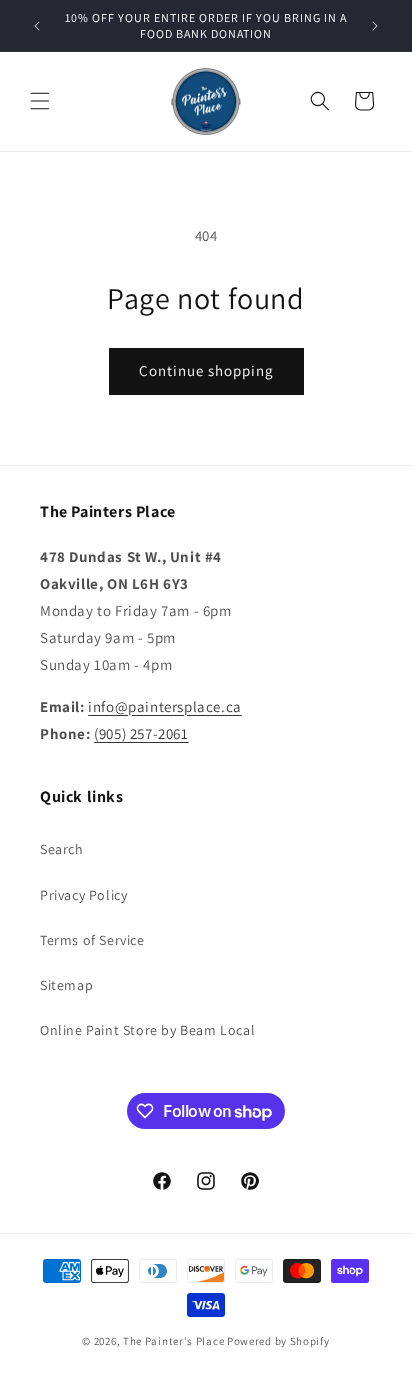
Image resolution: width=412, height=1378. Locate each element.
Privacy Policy (83, 895)
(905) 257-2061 (141, 733)
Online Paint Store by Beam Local (147, 1030)
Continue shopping (206, 370)
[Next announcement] (375, 26)
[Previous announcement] (37, 26)
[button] (40, 101)
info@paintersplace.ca (165, 706)
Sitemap (66, 985)
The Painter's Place (173, 1341)
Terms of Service (92, 940)
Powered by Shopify (278, 1341)
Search (62, 849)
